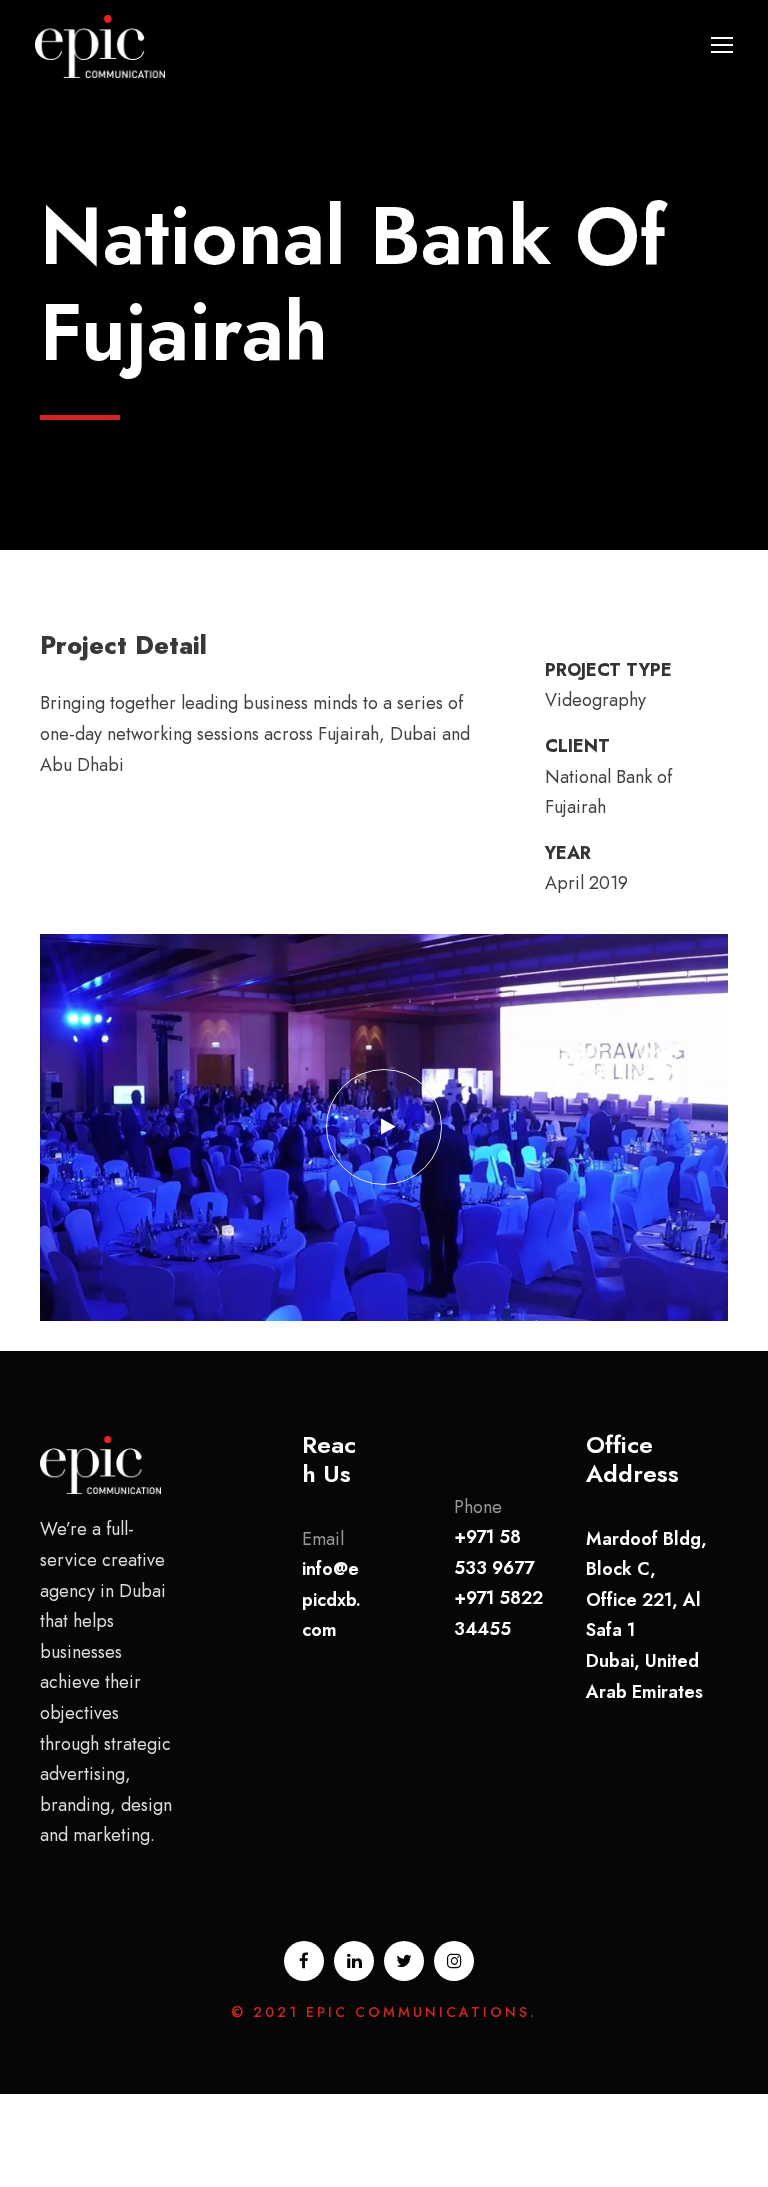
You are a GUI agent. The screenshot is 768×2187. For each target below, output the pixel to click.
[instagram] (454, 1961)
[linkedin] (354, 1961)
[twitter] (404, 1961)
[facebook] (304, 1961)
